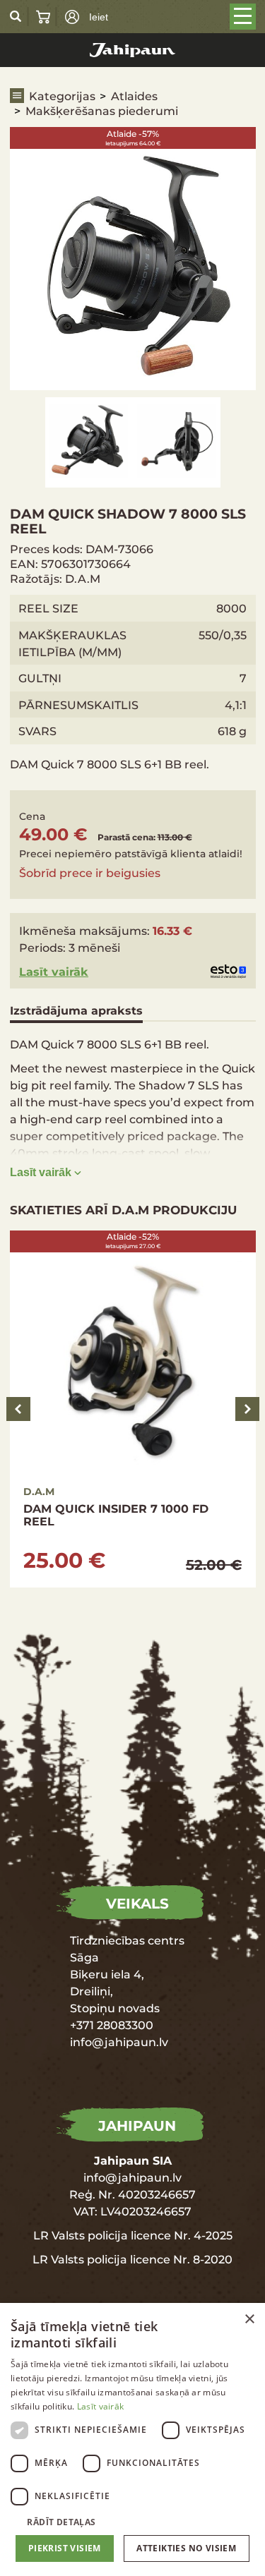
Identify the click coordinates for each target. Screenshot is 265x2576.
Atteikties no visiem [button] (186, 2548)
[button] (132, 2521)
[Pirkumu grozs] (43, 17)
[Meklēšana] (16, 16)
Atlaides (134, 96)
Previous (18, 1409)
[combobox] (230, 2321)
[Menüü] (243, 17)
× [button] (249, 2320)
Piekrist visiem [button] (65, 2548)
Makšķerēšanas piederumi (102, 110)
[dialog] (132, 2439)
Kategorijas (62, 96)
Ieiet (99, 17)
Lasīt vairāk (54, 971)
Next (247, 1409)
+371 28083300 (112, 2025)
